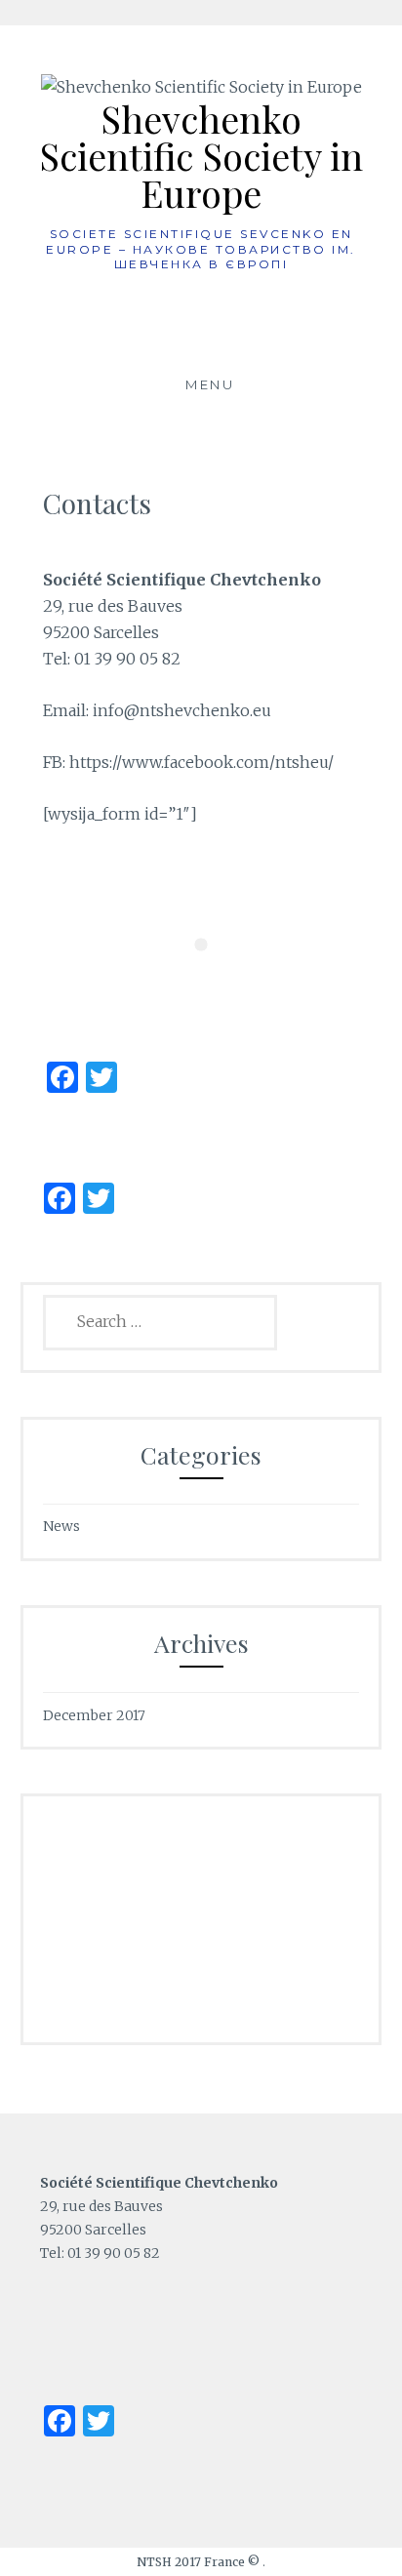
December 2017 (94, 1715)
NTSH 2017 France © (200, 2562)
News (61, 1526)
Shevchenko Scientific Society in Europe (201, 156)
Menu (210, 384)
